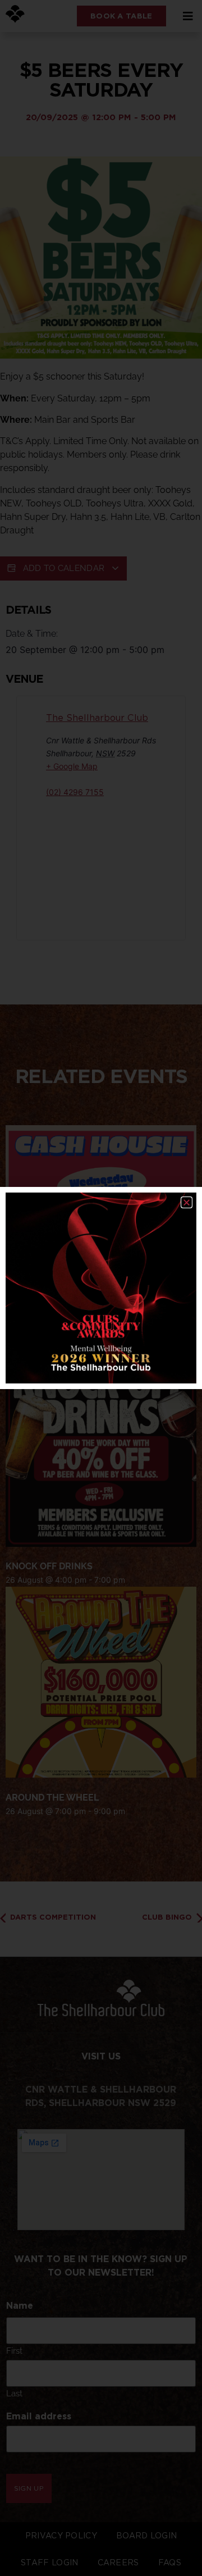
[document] (101, 1288)
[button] (187, 1202)
